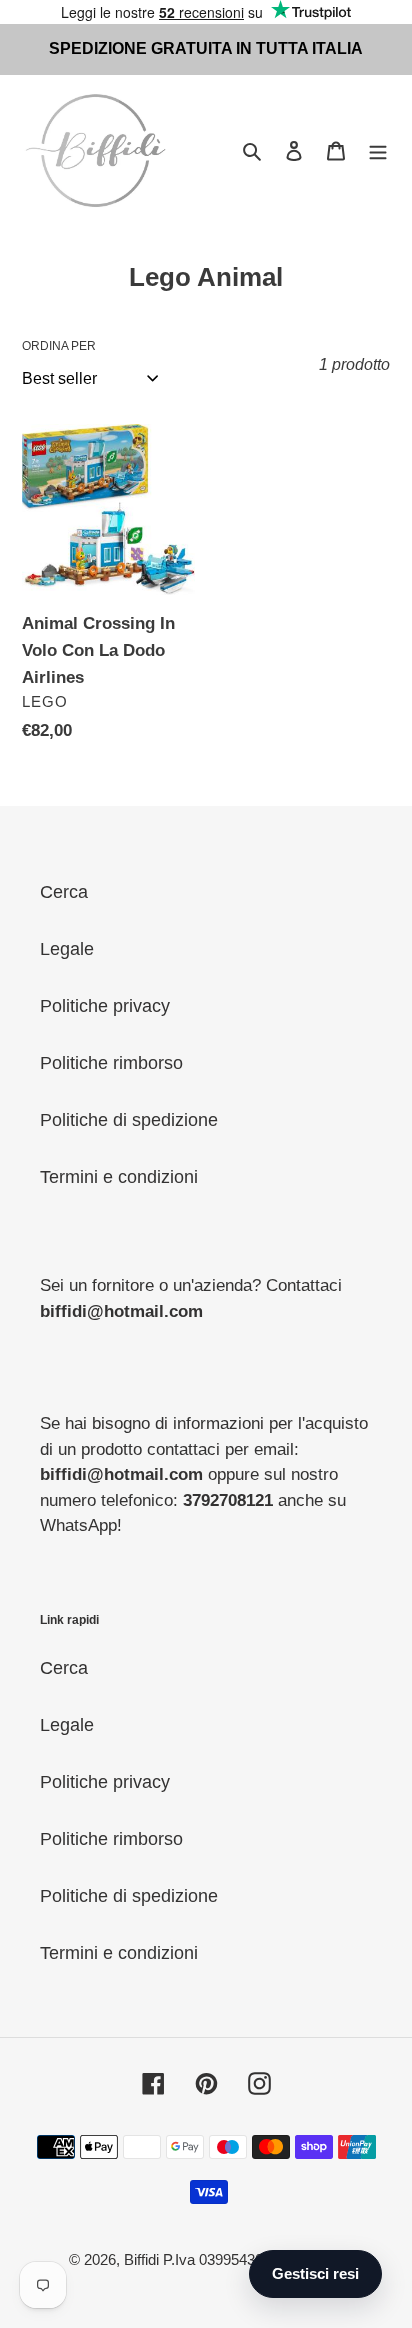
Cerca (64, 892)
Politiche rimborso (111, 1063)
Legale (67, 949)
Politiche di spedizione (129, 1120)
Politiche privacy (105, 1006)
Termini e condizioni (119, 1177)
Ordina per (59, 346)
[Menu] (378, 150)
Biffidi (141, 2259)
